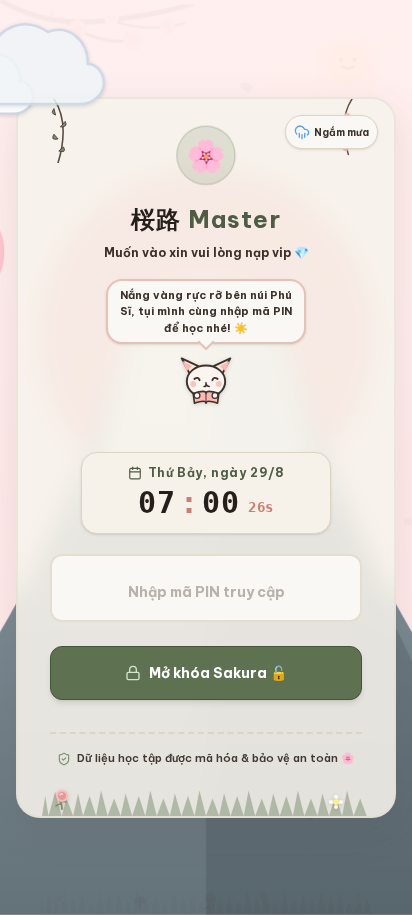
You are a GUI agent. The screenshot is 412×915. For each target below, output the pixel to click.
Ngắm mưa (341, 132)
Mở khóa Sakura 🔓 (218, 673)
